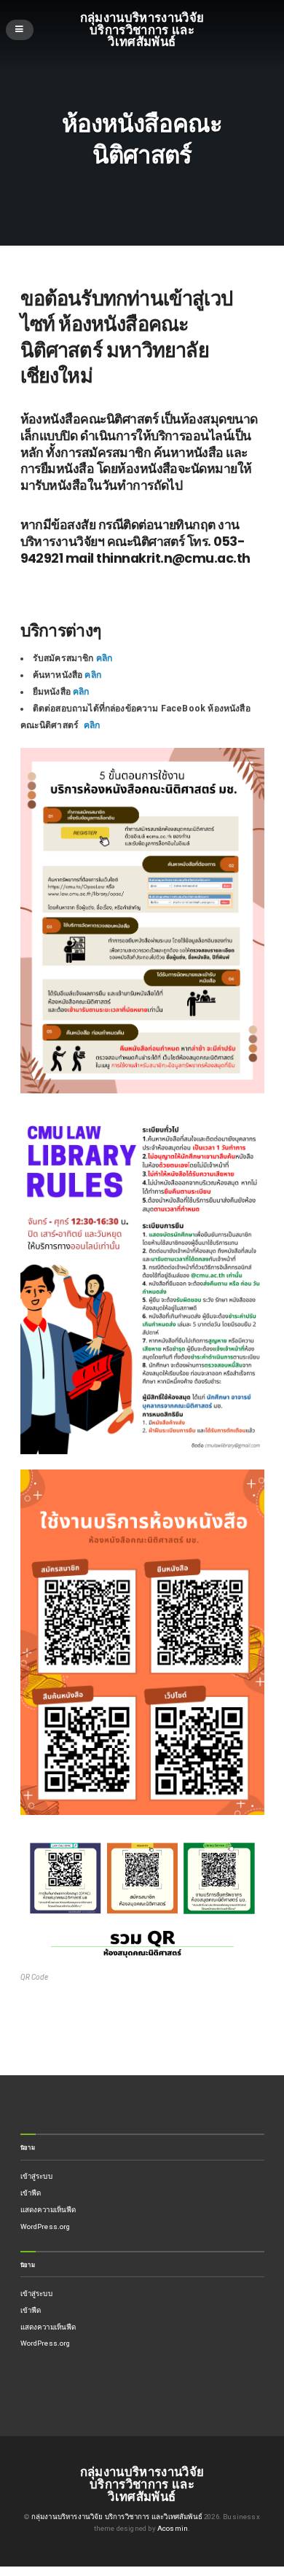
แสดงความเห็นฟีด (48, 2210)
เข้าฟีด (31, 2193)
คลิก (106, 658)
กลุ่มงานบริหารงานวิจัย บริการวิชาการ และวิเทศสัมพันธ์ (142, 30)
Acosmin (173, 2528)
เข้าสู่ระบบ (36, 2176)
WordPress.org (46, 2226)
